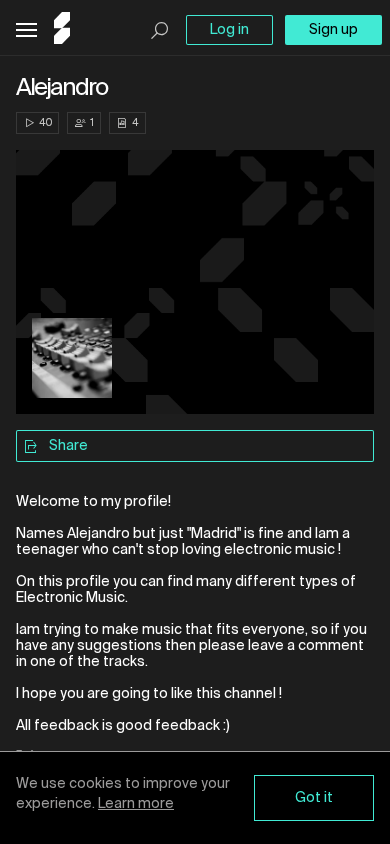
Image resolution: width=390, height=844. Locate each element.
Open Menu (26, 30)
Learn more (136, 804)
